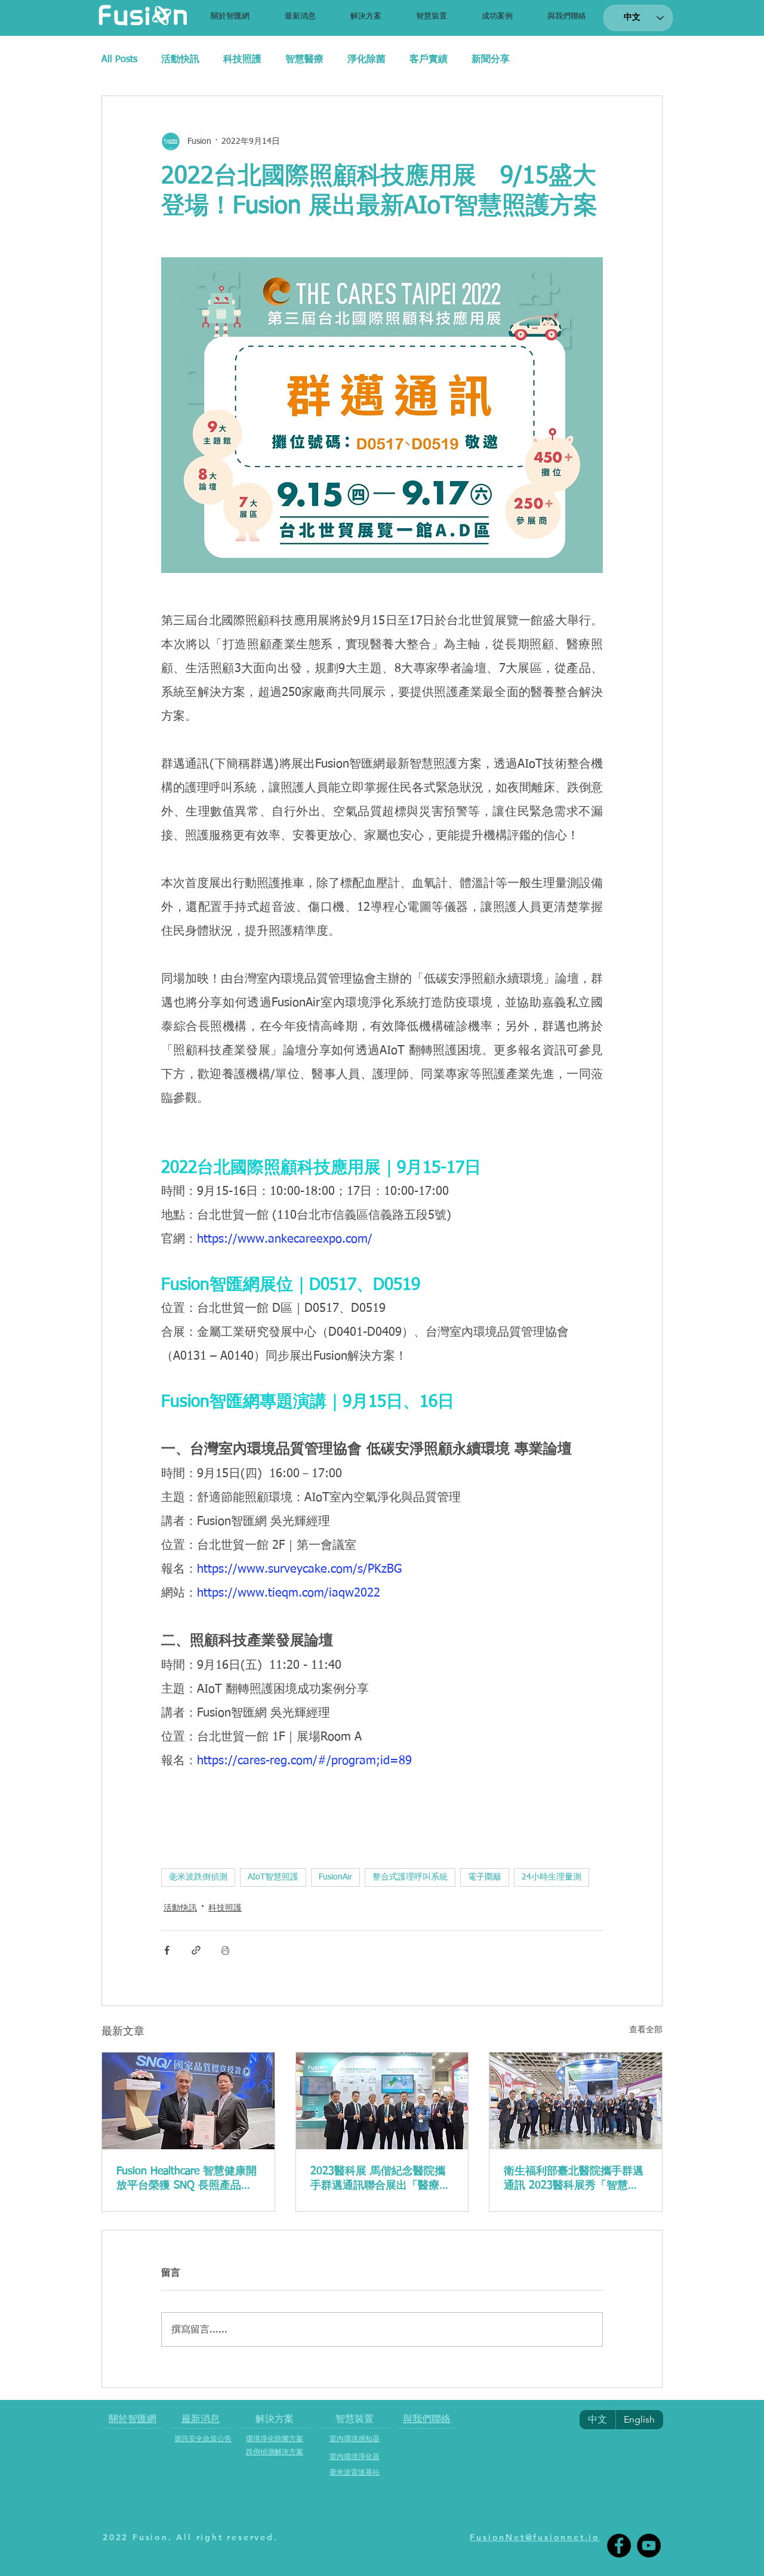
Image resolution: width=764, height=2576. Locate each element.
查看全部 (646, 2030)
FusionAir (335, 1877)
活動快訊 (180, 60)
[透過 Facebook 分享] (167, 1950)
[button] (366, 16)
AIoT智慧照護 (273, 1877)
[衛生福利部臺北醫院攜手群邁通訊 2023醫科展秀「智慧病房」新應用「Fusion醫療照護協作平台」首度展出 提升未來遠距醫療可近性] (576, 2101)
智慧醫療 (304, 60)
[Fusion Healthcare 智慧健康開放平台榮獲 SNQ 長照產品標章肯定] (188, 2101)
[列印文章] (225, 1950)
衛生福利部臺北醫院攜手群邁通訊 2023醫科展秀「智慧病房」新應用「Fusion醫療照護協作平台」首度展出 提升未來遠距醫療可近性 (575, 2179)
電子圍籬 (485, 1877)
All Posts (119, 60)
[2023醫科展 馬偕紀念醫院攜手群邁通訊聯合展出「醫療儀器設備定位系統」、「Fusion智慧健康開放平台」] (382, 2101)
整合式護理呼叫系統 (410, 1877)
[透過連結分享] (196, 1950)
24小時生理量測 (552, 1877)
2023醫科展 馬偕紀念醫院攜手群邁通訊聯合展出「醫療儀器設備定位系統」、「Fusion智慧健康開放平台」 (380, 2179)
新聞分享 (491, 60)
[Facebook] (619, 2546)
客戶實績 (429, 60)
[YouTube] (649, 2546)
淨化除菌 (366, 60)
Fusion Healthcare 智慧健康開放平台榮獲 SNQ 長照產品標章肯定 (187, 2179)
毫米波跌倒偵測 (198, 1877)
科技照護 (242, 60)
